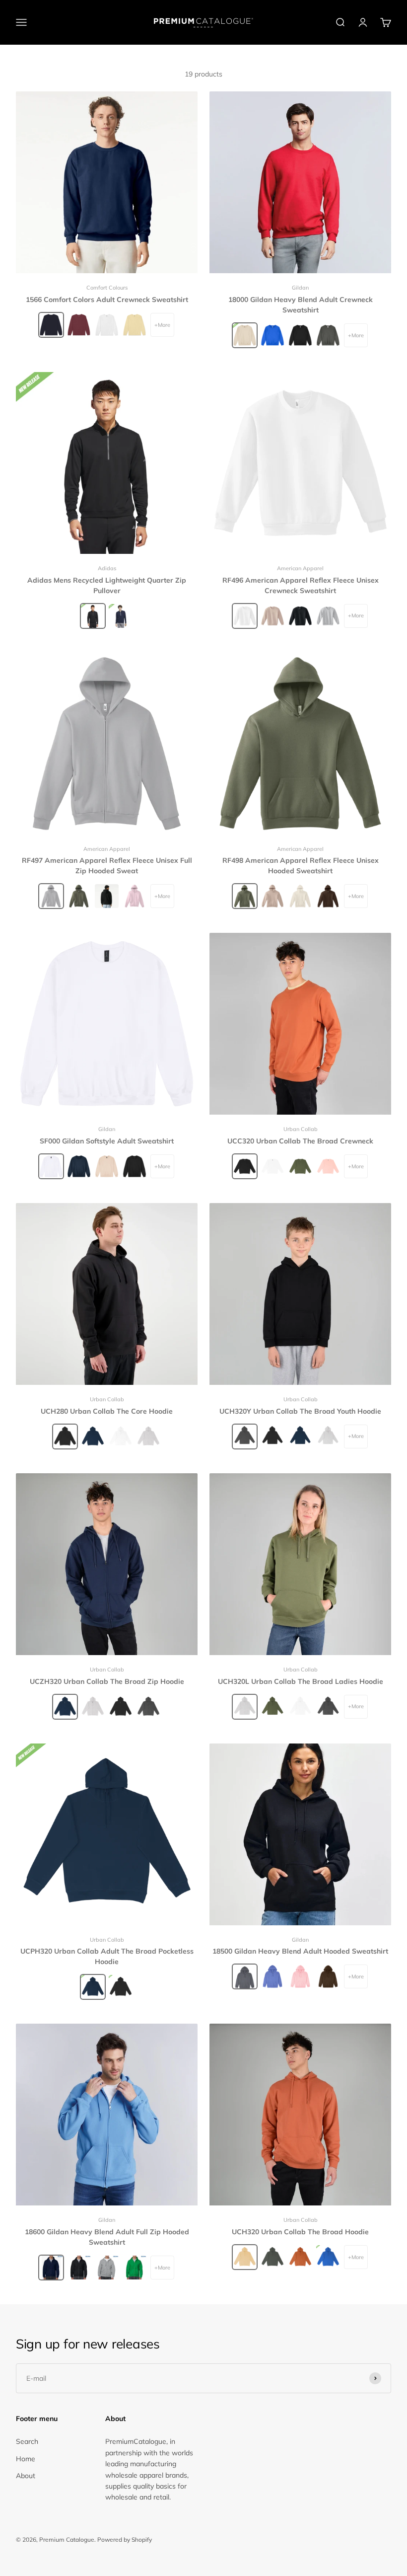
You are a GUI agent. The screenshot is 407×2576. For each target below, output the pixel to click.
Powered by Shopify (125, 2539)
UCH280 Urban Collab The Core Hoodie (107, 1411)
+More (162, 325)
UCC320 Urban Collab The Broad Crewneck (300, 1141)
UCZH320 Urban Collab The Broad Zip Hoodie (107, 1681)
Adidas (107, 568)
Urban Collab (301, 1129)
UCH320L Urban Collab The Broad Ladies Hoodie (301, 1681)
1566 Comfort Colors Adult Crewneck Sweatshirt (107, 300)
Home (26, 2459)
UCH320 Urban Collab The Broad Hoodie (300, 2232)
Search (27, 2441)
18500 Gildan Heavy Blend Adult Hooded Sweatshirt (300, 1951)
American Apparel (300, 568)
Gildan (300, 288)
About (26, 2476)
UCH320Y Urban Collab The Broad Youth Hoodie (300, 1411)
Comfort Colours (107, 288)
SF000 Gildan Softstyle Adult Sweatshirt (107, 1141)
